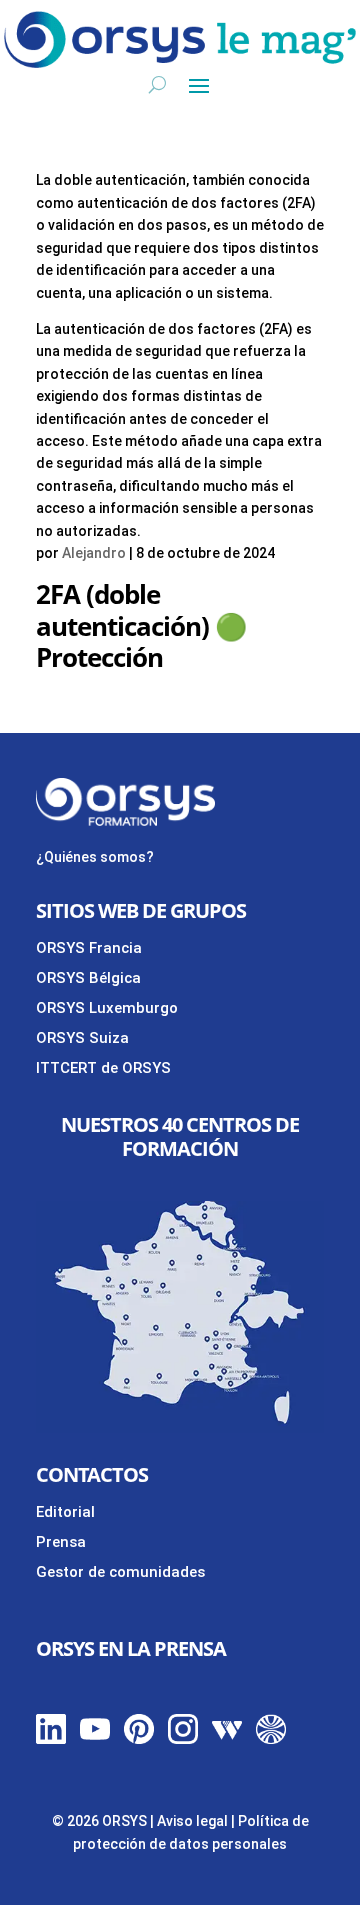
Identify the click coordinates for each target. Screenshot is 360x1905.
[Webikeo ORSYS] (227, 1739)
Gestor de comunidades (120, 1572)
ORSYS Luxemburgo (107, 1008)
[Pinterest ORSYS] (139, 1739)
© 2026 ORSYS (101, 1821)
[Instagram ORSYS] (183, 1739)
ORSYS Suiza (82, 1038)
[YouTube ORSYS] (95, 1739)
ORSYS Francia (89, 948)
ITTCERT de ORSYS (103, 1068)
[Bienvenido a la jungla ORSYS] (271, 1739)
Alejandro (94, 553)
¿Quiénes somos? (95, 857)
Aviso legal (192, 1821)
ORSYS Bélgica (88, 978)
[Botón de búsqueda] (157, 84)
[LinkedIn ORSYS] (51, 1739)
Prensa (61, 1542)
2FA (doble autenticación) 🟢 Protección (141, 625)
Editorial (65, 1512)
